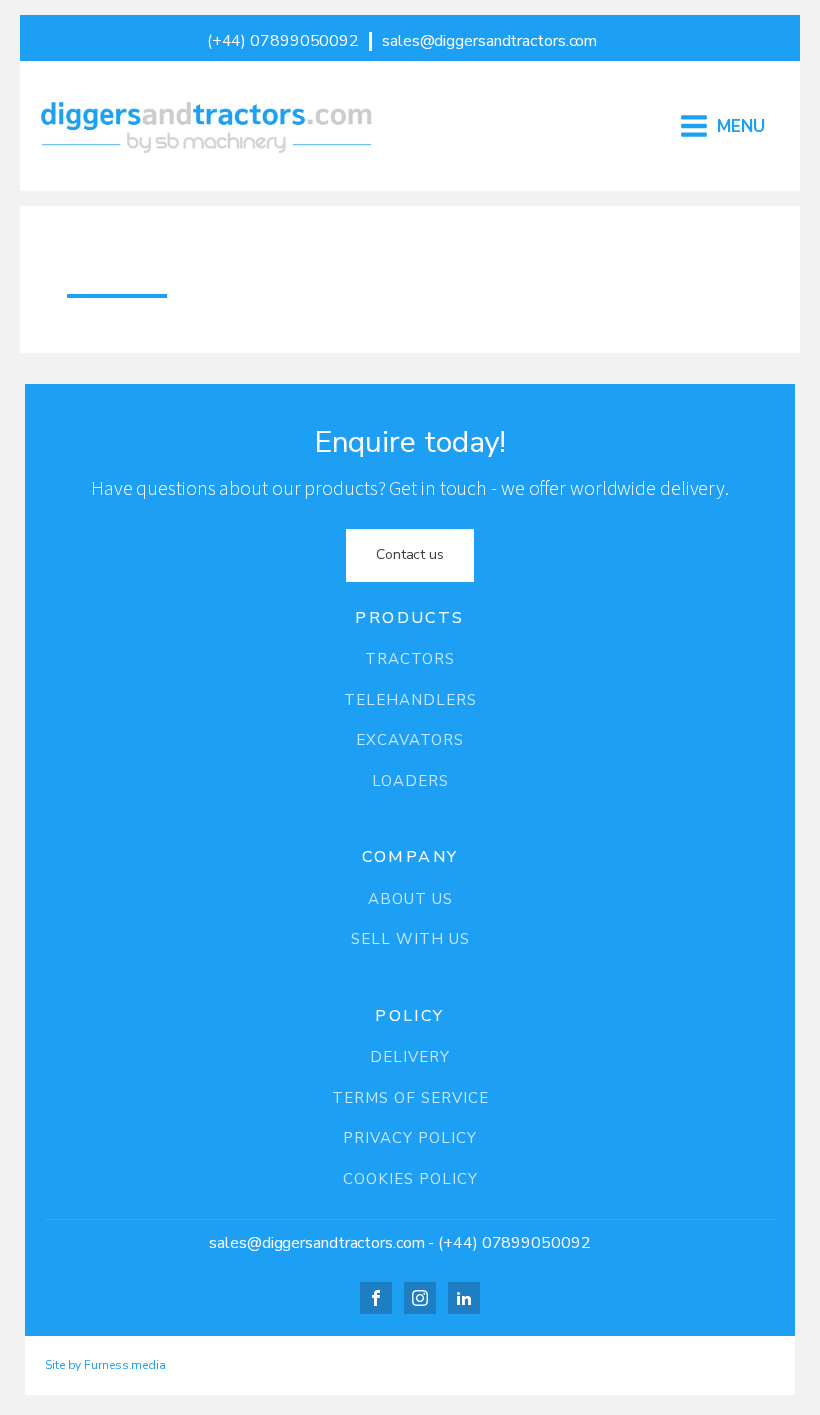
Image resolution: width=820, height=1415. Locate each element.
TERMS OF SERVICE (410, 1098)
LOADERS (410, 781)
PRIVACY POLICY (410, 1138)
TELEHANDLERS (410, 700)
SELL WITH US (410, 939)
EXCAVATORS (410, 740)
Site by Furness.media (105, 1365)
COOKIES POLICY (410, 1179)
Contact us (410, 554)
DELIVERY (410, 1057)
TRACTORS (410, 659)
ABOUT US (410, 899)
